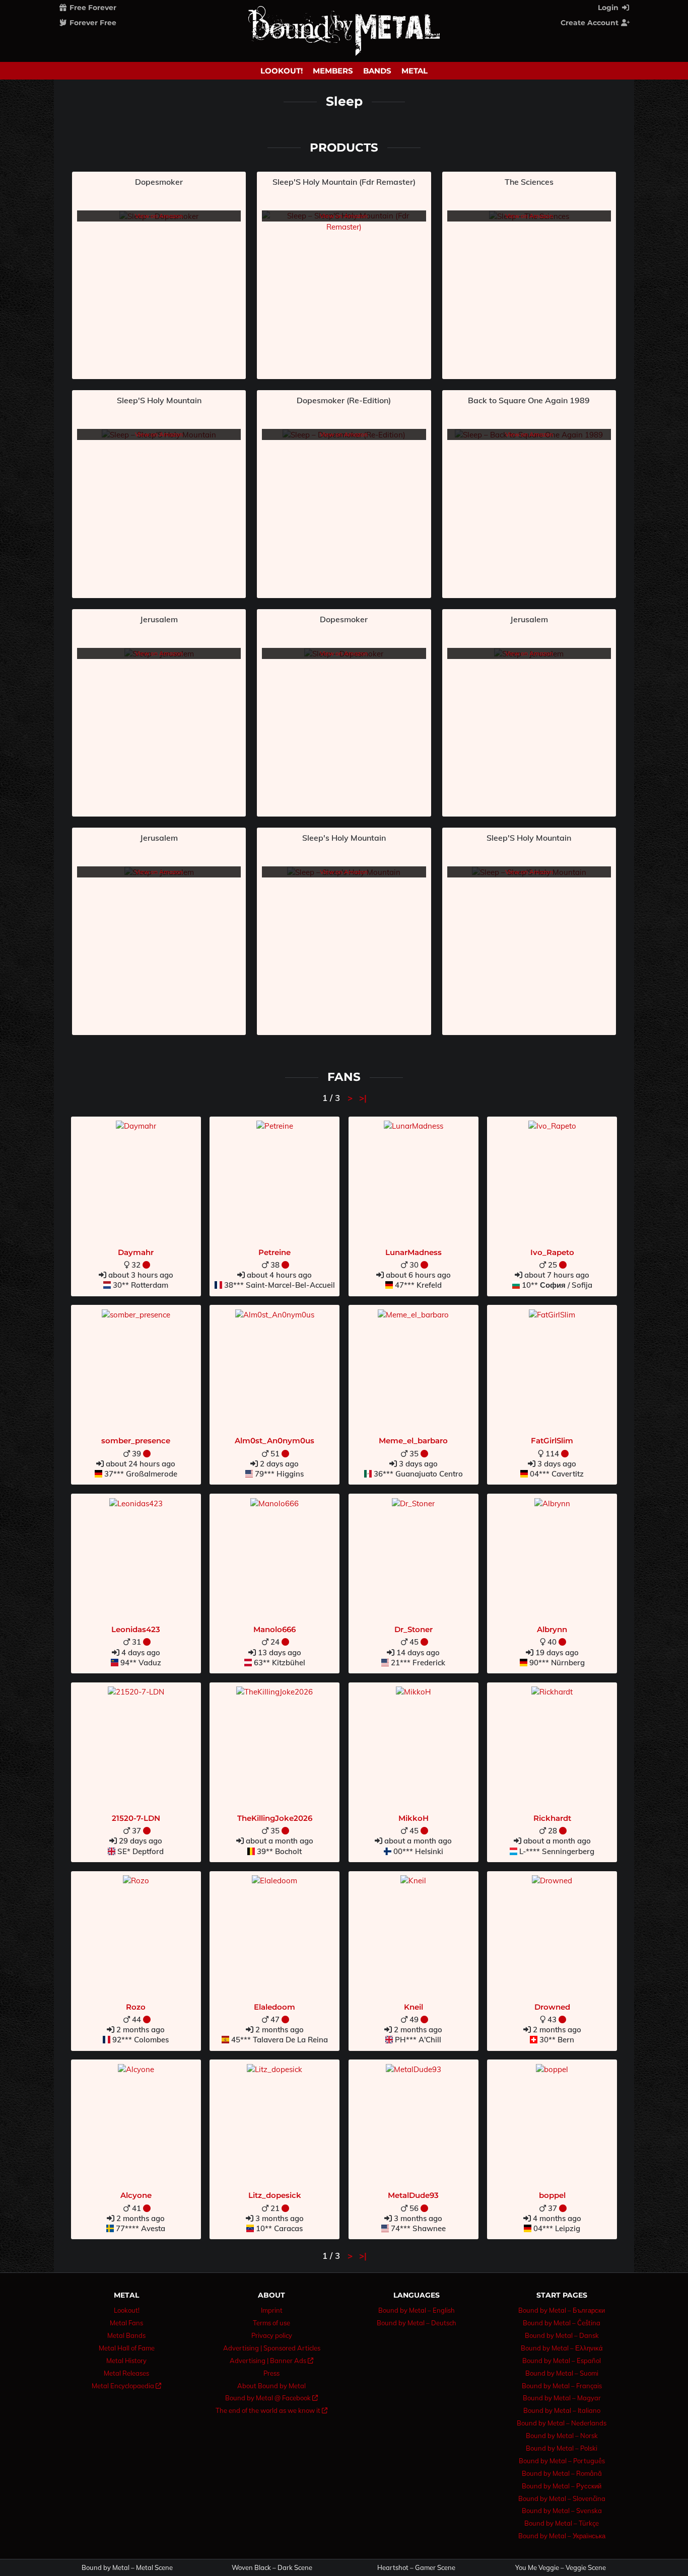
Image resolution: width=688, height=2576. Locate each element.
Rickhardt (552, 1818)
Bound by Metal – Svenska (562, 2511)
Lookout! (282, 71)
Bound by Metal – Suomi (562, 2373)
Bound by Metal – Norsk (562, 2436)
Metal (415, 71)
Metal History (126, 2361)
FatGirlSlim (552, 1441)
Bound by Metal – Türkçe (562, 2523)
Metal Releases (126, 2373)
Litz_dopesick (275, 2195)
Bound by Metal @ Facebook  (271, 2398)
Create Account (591, 23)
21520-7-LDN (136, 1818)
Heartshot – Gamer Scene (416, 2568)
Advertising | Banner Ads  (271, 2361)
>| (363, 1098)
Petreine (274, 1252)
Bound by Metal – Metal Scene (127, 2568)
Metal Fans (126, 2323)
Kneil (414, 2007)
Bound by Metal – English (417, 2310)
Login (609, 8)
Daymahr (136, 1252)
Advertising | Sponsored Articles (272, 2348)
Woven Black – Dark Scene (272, 2568)
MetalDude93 (413, 2195)
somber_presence (136, 1441)
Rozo (136, 2007)
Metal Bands (126, 2335)
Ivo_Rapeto (552, 1252)
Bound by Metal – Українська (562, 2536)
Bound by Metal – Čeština (562, 2323)
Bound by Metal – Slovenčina (562, 2498)
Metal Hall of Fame (127, 2348)
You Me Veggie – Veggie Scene (561, 2568)
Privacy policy (272, 2335)
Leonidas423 (136, 1629)
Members (333, 71)
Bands (377, 71)
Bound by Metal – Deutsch (417, 2323)
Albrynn (552, 1629)
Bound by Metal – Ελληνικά (562, 2348)
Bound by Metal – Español (562, 2361)
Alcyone (136, 2195)
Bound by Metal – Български (562, 2310)
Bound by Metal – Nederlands (562, 2423)
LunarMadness (414, 1252)
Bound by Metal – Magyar (562, 2398)
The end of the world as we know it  (271, 2410)
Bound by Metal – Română (562, 2473)
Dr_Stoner (414, 1629)
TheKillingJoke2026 (275, 1818)
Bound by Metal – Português (562, 2461)
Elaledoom (274, 2007)
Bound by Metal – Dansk (562, 2335)
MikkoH (414, 1818)
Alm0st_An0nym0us (274, 1441)
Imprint (272, 2310)
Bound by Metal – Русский (562, 2486)
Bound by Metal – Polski (562, 2448)
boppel (552, 2195)
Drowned (552, 2007)
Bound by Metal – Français (562, 2386)
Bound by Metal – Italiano (562, 2410)
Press (271, 2373)
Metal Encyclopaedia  (126, 2386)
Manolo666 (274, 1629)
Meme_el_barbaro (413, 1441)
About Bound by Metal (271, 2386)
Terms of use (271, 2323)
